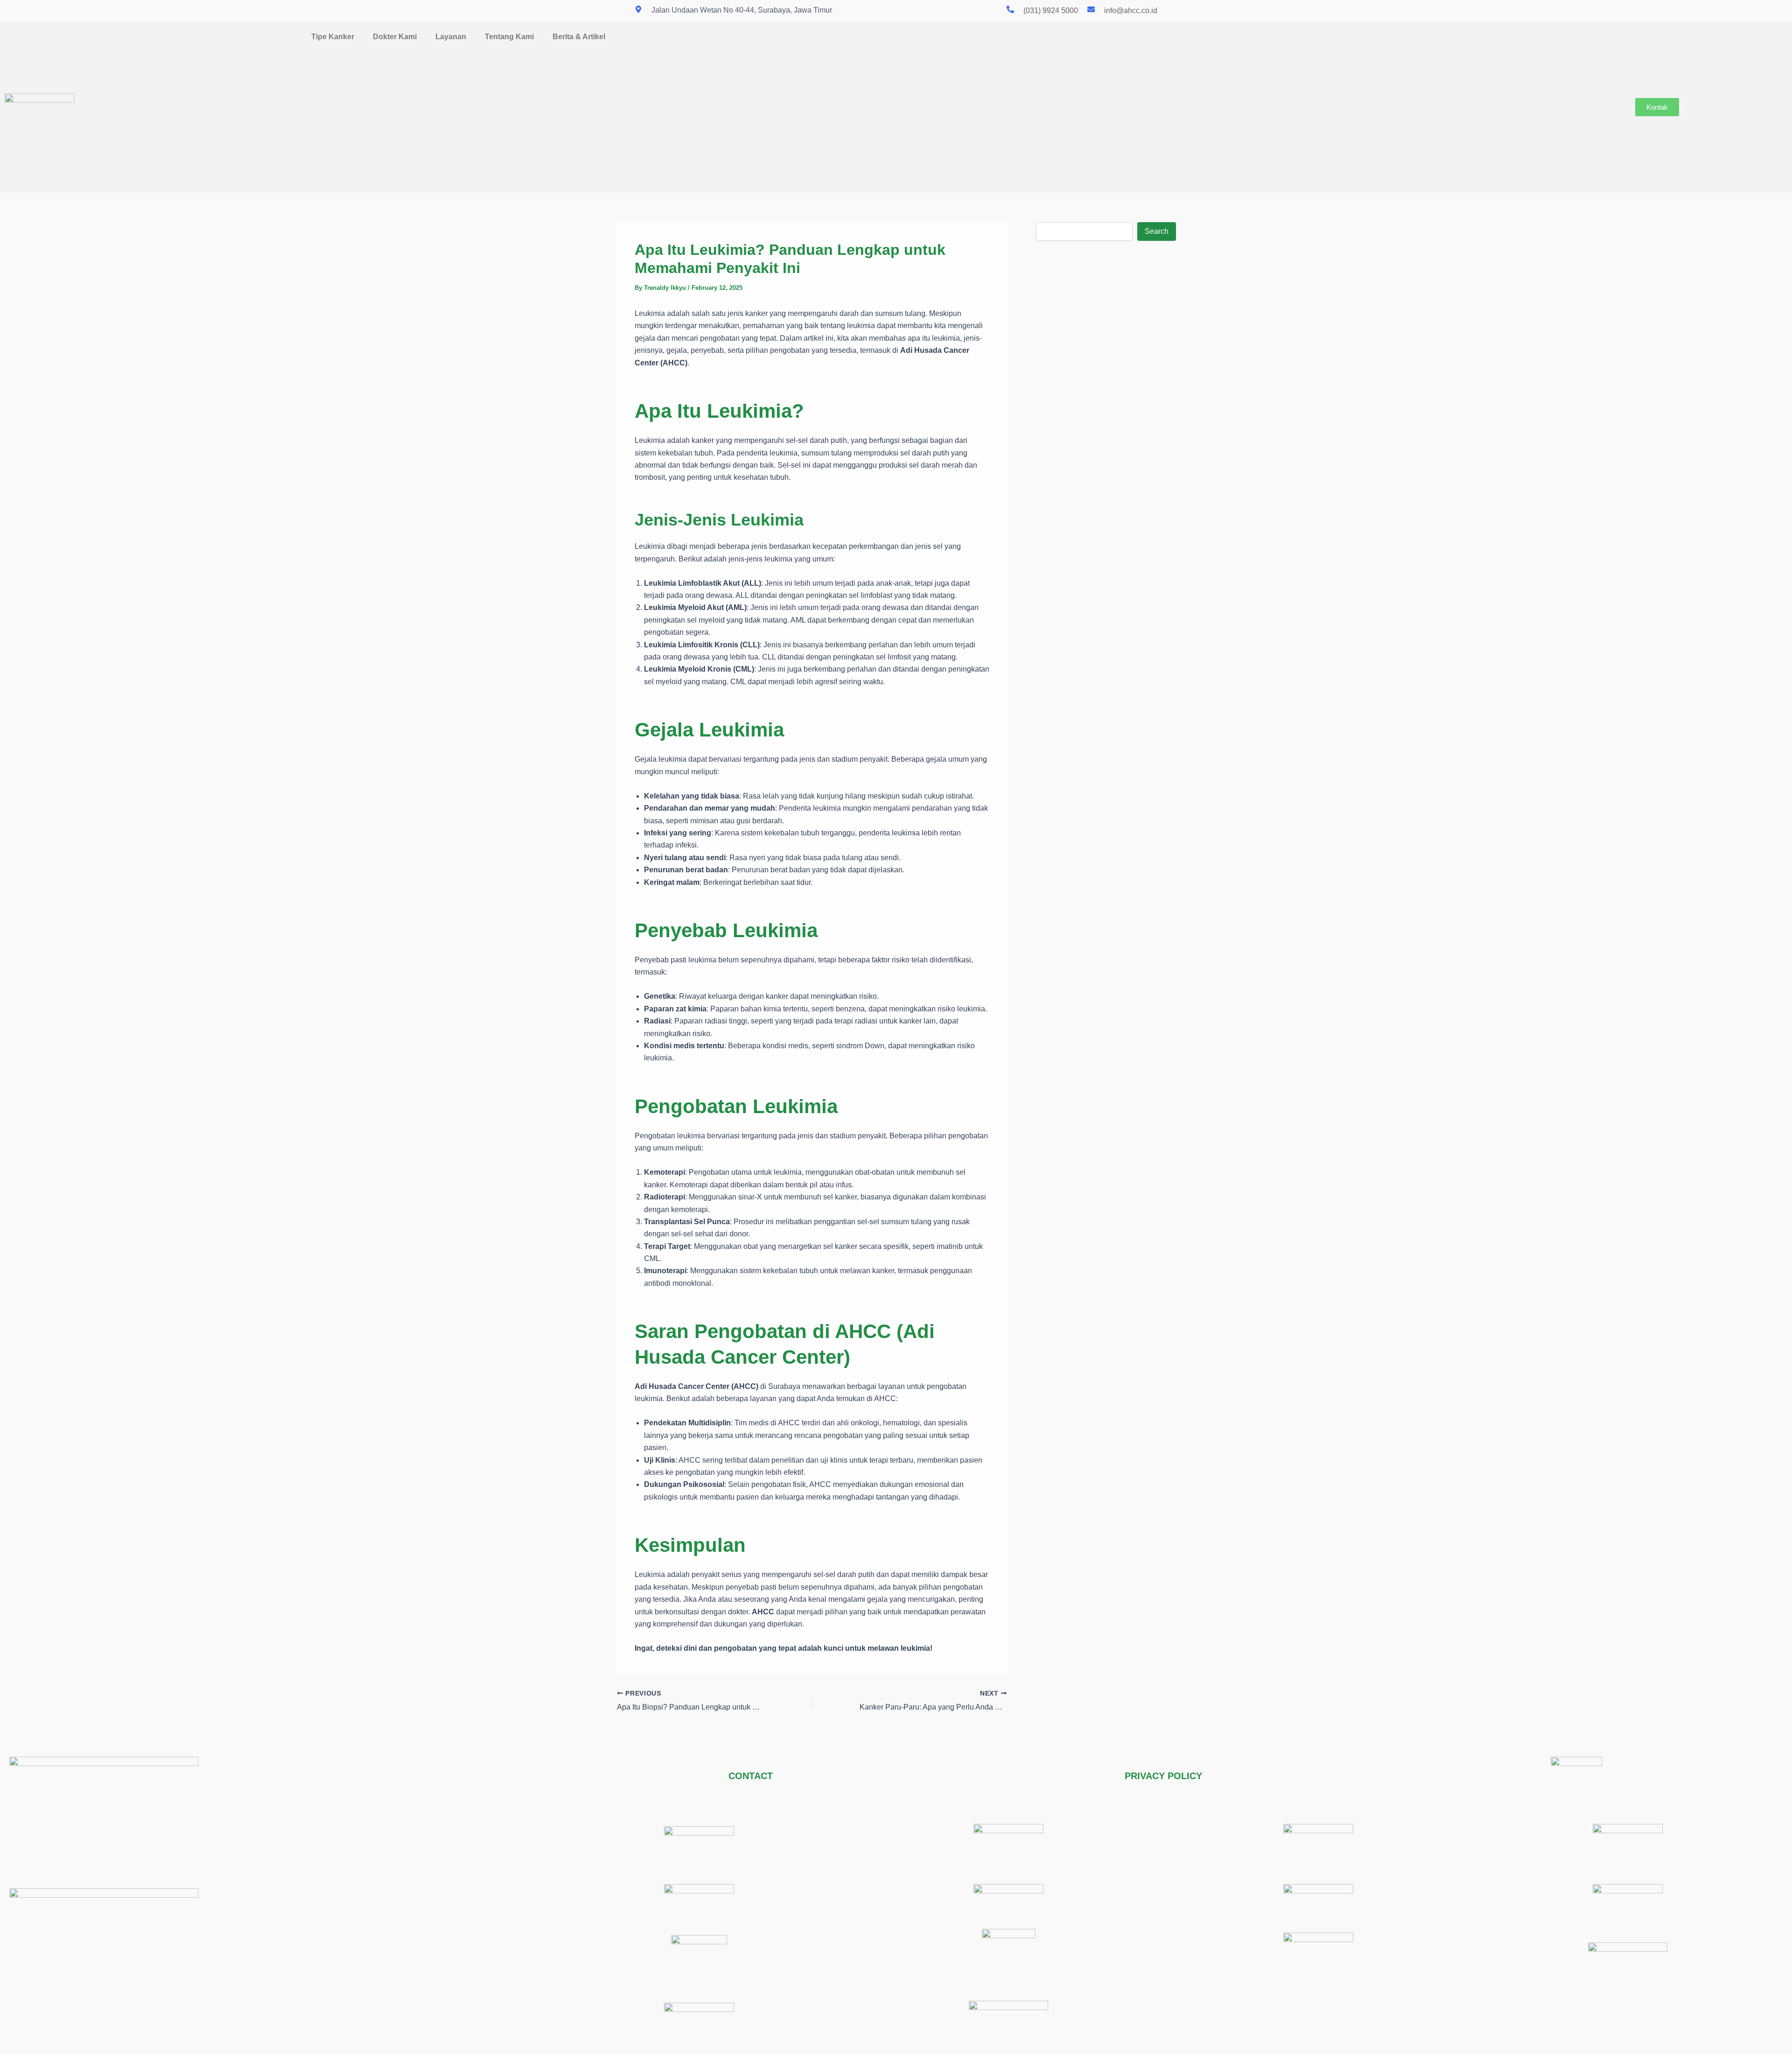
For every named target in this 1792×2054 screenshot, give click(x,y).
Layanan (451, 37)
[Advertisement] (907, 118)
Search (1157, 231)
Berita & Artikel (579, 37)
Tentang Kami (509, 37)
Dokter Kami (395, 37)
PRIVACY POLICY (1163, 1776)
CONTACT (751, 1776)
